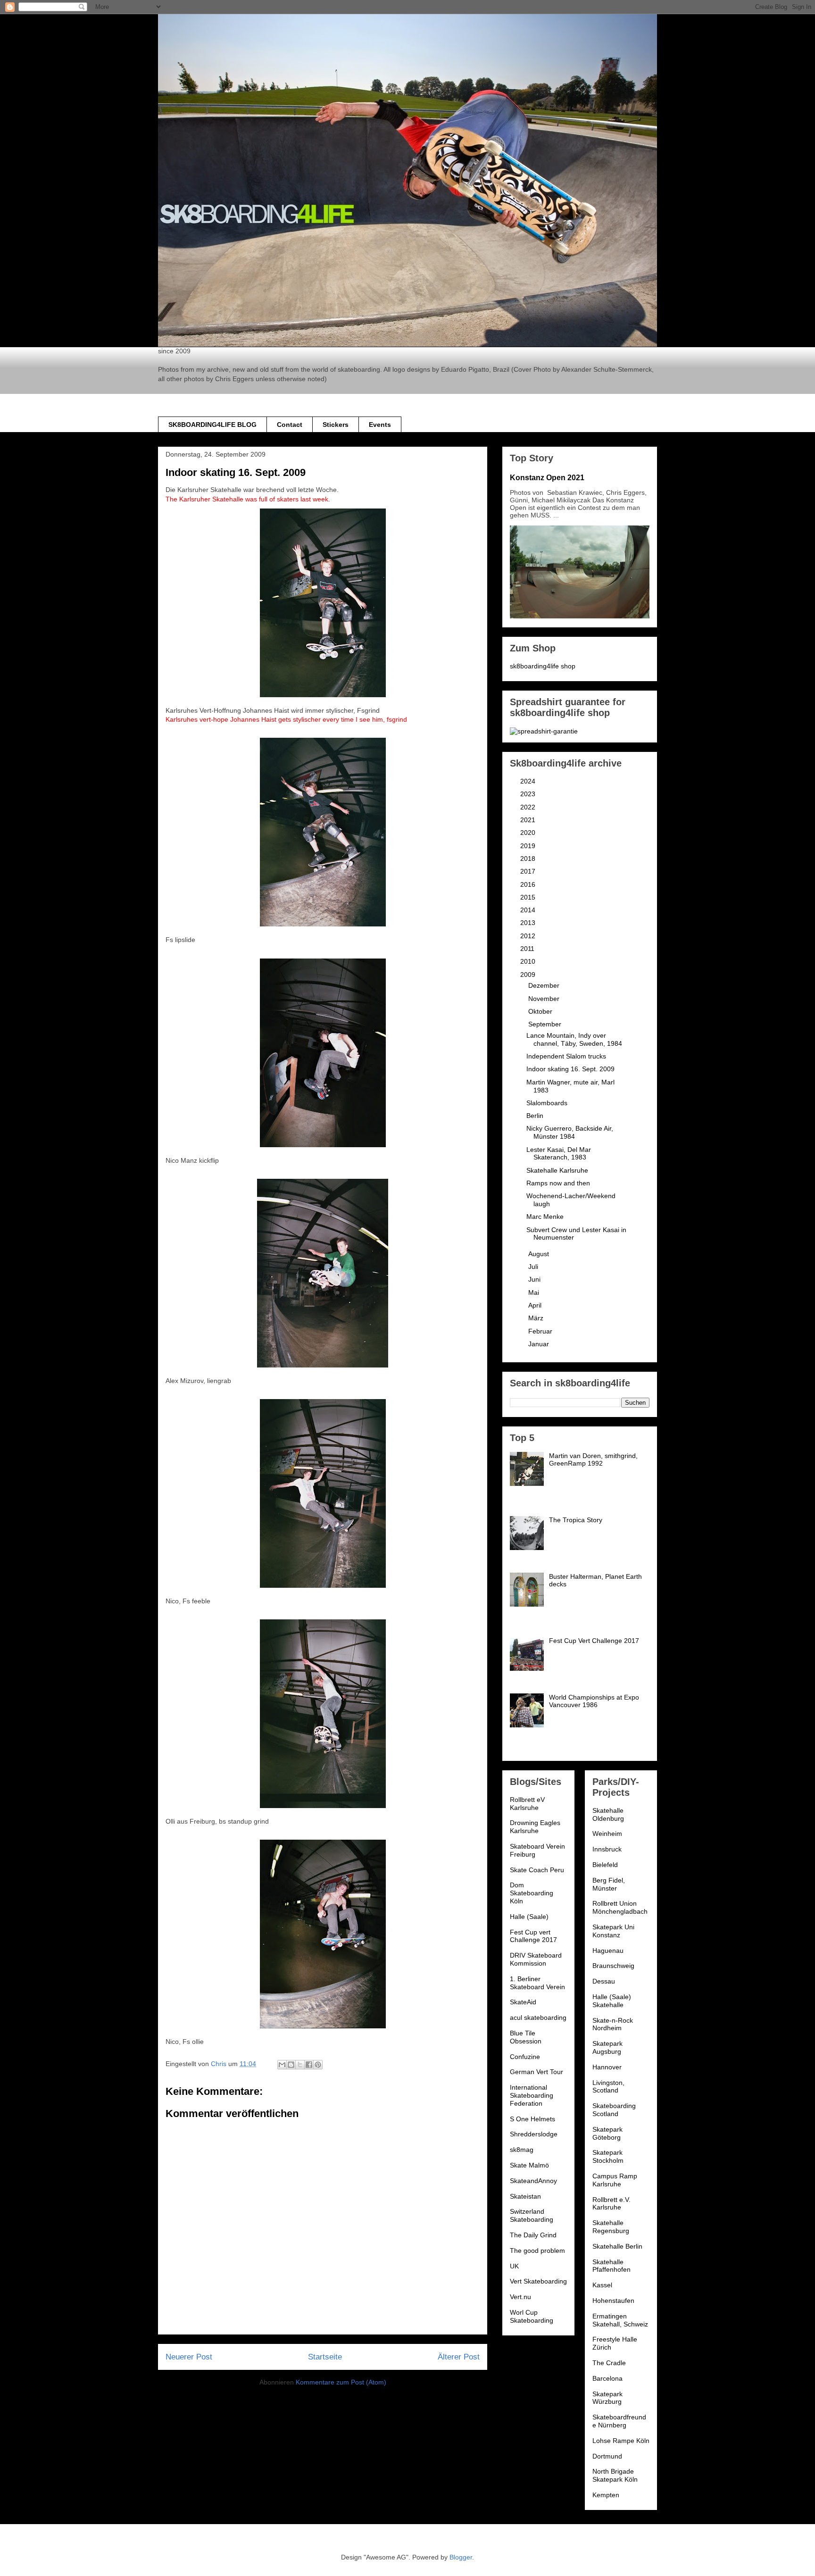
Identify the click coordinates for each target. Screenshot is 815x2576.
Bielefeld (605, 1865)
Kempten (606, 2495)
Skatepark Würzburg (607, 2398)
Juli (534, 1267)
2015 (529, 897)
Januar (540, 1344)
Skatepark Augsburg (607, 2047)
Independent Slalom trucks (566, 1056)
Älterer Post (459, 2357)
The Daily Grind (533, 2235)
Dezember (545, 985)
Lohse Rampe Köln (621, 2441)
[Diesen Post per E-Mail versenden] (282, 2065)
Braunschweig (613, 1966)
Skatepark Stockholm (608, 2156)
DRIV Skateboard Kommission (536, 1959)
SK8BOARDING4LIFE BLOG (212, 425)
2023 (529, 794)
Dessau (604, 1981)
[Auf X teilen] (300, 2065)
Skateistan (525, 2196)
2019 (529, 846)
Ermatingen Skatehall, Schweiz (620, 2320)
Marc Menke (545, 1217)
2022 (529, 807)
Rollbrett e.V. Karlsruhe (611, 2204)
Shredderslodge (534, 2134)
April (536, 1305)
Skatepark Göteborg (607, 2133)
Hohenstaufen (613, 2301)
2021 (529, 820)
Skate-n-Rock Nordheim (613, 2024)
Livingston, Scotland (608, 2087)
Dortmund (607, 2456)
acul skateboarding (538, 2017)
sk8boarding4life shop (543, 666)
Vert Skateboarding (538, 2281)
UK (514, 2266)
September (546, 1024)
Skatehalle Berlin (617, 2246)
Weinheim (607, 1834)
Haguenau (608, 1951)
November (545, 999)
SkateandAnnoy (533, 2181)
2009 (529, 975)
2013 (529, 923)
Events (380, 425)
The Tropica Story (576, 1520)
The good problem (537, 2251)
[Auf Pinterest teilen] (318, 2065)
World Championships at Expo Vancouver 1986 (594, 1701)
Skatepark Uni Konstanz (613, 1931)
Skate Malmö (529, 2165)
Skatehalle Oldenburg (608, 1814)
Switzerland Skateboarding (532, 2215)
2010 (529, 961)
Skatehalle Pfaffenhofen (611, 2266)
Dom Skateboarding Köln (532, 1893)
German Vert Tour (536, 2072)
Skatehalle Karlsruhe (557, 1170)
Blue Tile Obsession (526, 2037)
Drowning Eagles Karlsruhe (535, 1827)
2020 (529, 833)
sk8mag (522, 2150)
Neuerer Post (189, 2357)
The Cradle (609, 2363)
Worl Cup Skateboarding (532, 2316)
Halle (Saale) (529, 1917)
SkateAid (523, 2002)
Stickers (336, 425)
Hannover (607, 2067)
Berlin (535, 1116)
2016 (529, 884)
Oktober (541, 1011)
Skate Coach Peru (537, 1870)
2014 (529, 910)
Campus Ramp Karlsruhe (615, 2180)
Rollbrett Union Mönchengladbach (620, 1907)
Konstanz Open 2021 (547, 477)
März (537, 1318)
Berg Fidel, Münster (609, 1884)
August (540, 1254)
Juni (535, 1279)
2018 (529, 859)
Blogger (461, 2557)
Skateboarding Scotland (614, 2110)
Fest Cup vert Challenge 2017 (533, 1936)
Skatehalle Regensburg (611, 2227)
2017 (529, 871)
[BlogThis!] (291, 2065)
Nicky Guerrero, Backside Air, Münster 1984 (570, 1132)
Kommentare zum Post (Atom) (341, 2382)
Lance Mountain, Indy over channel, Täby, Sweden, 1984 (574, 1039)
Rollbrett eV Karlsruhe (527, 1804)
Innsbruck (607, 1849)
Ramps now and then (558, 1183)
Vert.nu (520, 2297)
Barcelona (607, 2378)
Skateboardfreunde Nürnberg (619, 2421)
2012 (529, 936)
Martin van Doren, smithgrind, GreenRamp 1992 (593, 1460)
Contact (290, 425)
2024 (529, 781)
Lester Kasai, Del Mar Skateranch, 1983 (559, 1154)
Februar (541, 1331)
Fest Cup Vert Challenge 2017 (594, 1641)
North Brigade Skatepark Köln (615, 2475)
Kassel (602, 2285)
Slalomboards (547, 1103)
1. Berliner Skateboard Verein (537, 1983)
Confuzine (525, 2057)
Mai (535, 1292)
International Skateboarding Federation (532, 2095)
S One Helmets (532, 2119)
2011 (528, 949)
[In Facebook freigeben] (309, 2065)
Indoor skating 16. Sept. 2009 (570, 1069)
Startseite (325, 2357)
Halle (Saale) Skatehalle (612, 2001)
